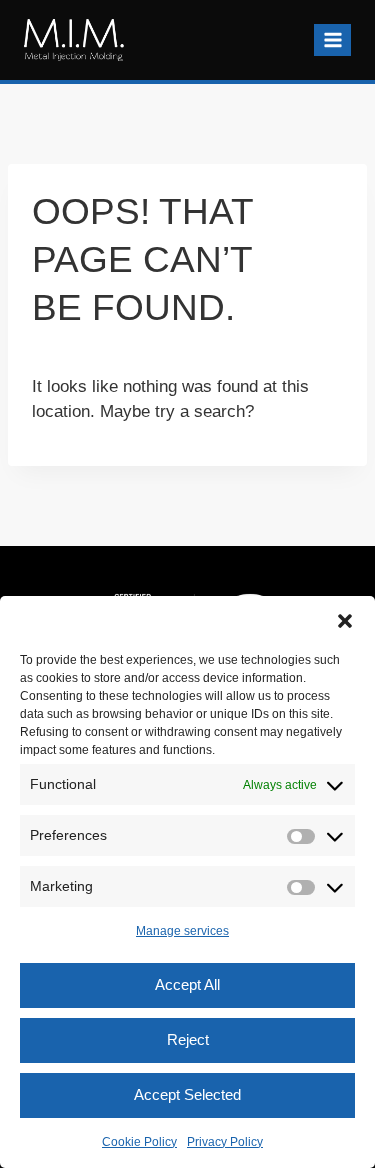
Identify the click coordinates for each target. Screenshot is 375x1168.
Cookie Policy (139, 1142)
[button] (345, 621)
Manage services (182, 931)
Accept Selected (187, 1094)
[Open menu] (332, 39)
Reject (188, 1039)
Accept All (187, 984)
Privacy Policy (225, 1142)
